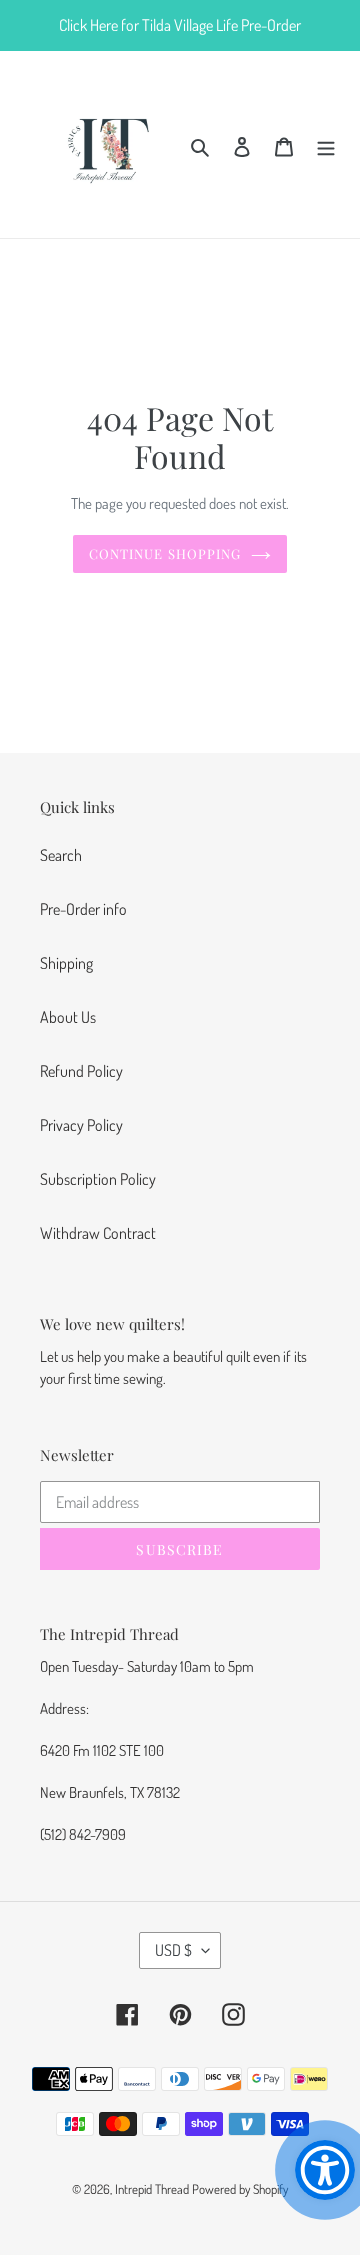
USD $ (173, 1950)
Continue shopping (165, 553)
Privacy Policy (81, 1125)
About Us (68, 1017)
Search (61, 855)
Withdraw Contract (98, 1233)
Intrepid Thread (152, 2189)
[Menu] (326, 144)
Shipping (66, 963)
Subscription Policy (98, 1179)
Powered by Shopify (240, 2189)
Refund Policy (81, 1071)
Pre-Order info (83, 909)
